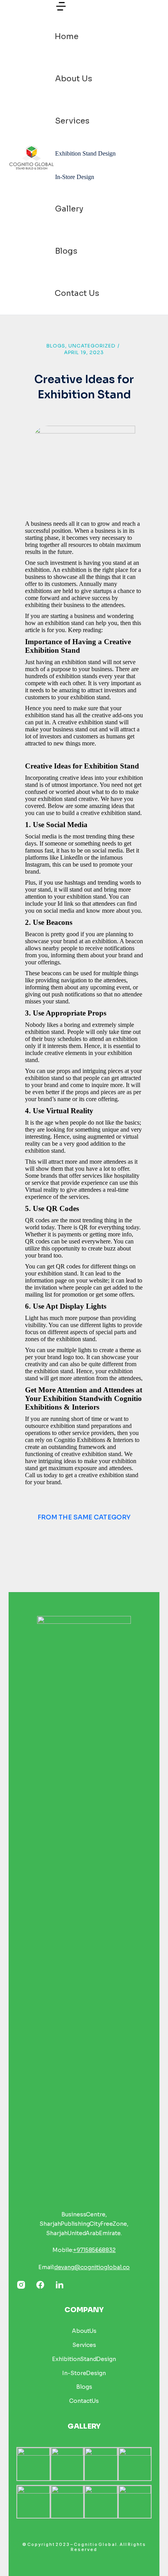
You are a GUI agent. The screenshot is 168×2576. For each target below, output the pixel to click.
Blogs (56, 346)
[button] (61, 10)
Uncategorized (92, 346)
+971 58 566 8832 (94, 2250)
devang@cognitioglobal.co (92, 2267)
